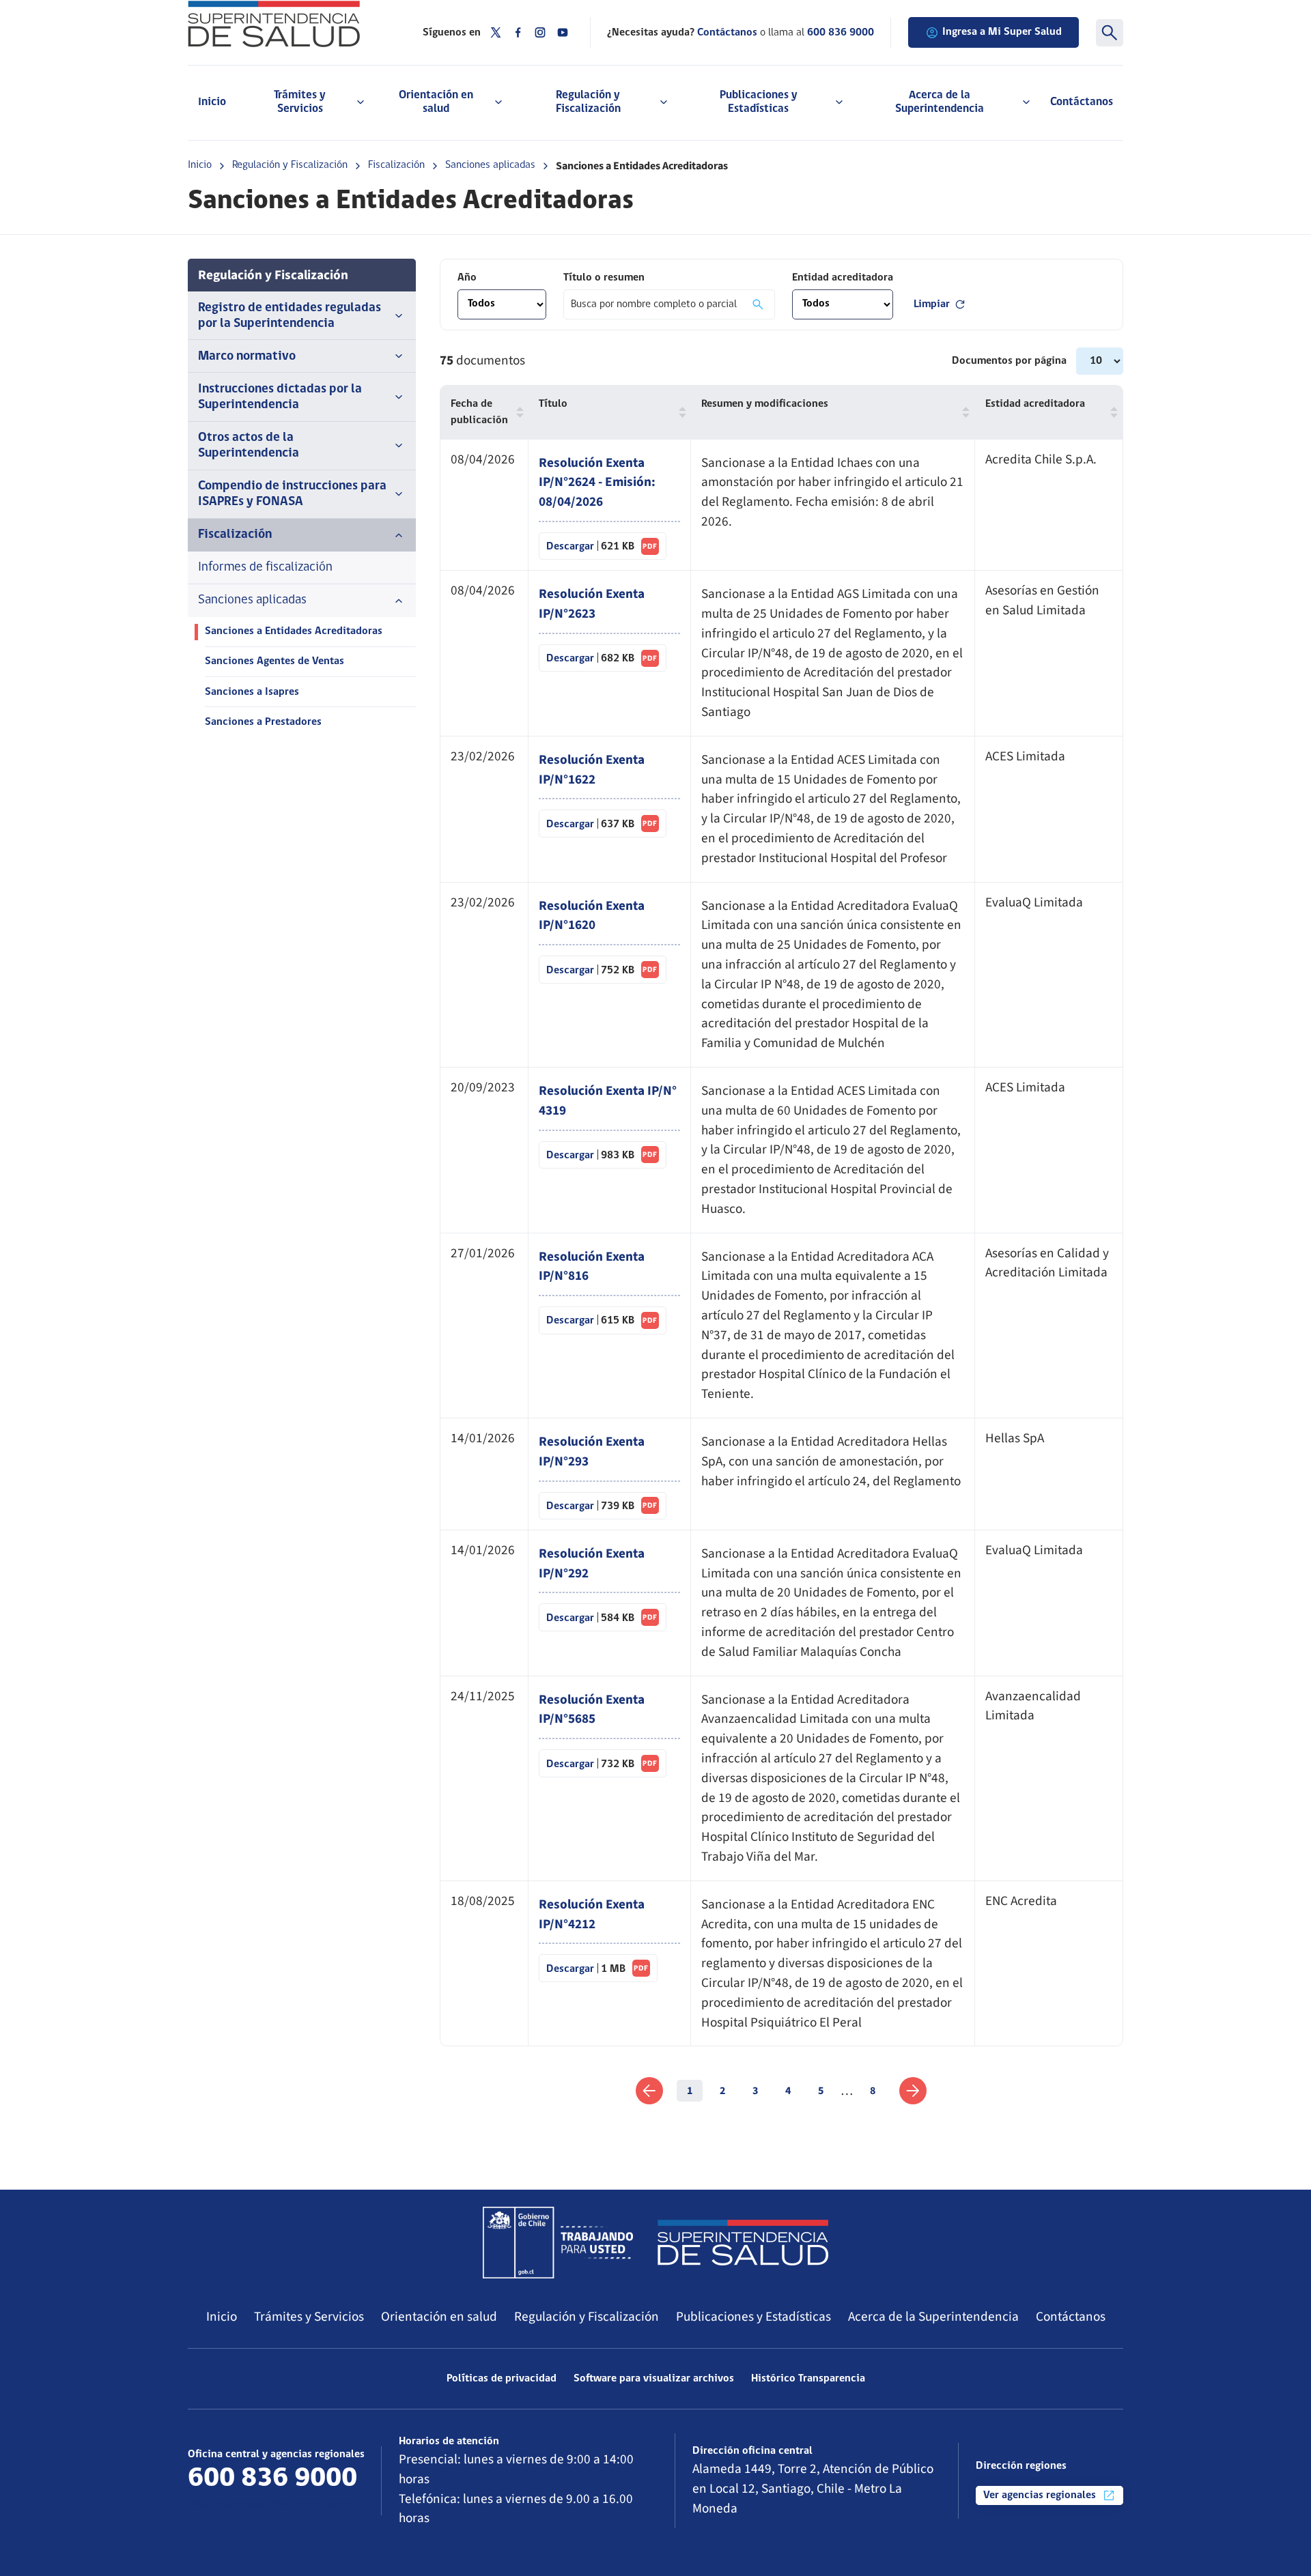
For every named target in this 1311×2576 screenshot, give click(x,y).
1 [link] (690, 2091)
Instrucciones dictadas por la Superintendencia (280, 397)
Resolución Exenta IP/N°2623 (592, 604)
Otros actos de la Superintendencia (249, 446)
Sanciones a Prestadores (263, 722)
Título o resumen (604, 278)
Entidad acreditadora (843, 278)
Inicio (212, 102)
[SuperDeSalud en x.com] (496, 32)
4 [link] (788, 2091)
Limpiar (932, 304)
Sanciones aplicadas (490, 165)
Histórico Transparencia (808, 2379)
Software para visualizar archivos (654, 2379)
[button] (517, 412)
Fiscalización (396, 165)
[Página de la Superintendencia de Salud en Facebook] (518, 32)
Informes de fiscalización (265, 568)
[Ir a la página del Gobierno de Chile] (558, 2242)
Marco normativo (247, 357)
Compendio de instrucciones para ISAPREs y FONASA (292, 494)
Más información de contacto (270, 2505)
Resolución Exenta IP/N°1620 (592, 916)
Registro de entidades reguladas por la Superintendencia (290, 316)
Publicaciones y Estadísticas (753, 2317)
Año (467, 278)
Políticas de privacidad (502, 2379)
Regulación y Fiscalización (290, 165)
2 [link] (722, 2091)
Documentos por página (1011, 361)
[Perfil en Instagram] (540, 32)
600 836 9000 (841, 33)
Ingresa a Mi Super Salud (1002, 32)
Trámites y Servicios (309, 2317)
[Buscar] (1110, 33)
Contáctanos (1082, 102)
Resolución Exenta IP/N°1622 (592, 770)
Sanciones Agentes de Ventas (274, 661)
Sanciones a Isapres (252, 692)
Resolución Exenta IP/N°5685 (592, 1709)
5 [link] (821, 2091)
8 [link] (873, 2091)
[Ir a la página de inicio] (288, 24)
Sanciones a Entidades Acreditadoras (294, 631)
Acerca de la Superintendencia (933, 2317)
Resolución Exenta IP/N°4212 (592, 1914)
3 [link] (755, 2091)
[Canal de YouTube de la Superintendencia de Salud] (563, 32)
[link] (649, 2091)
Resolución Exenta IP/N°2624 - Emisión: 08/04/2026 (597, 483)
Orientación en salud (439, 2317)
